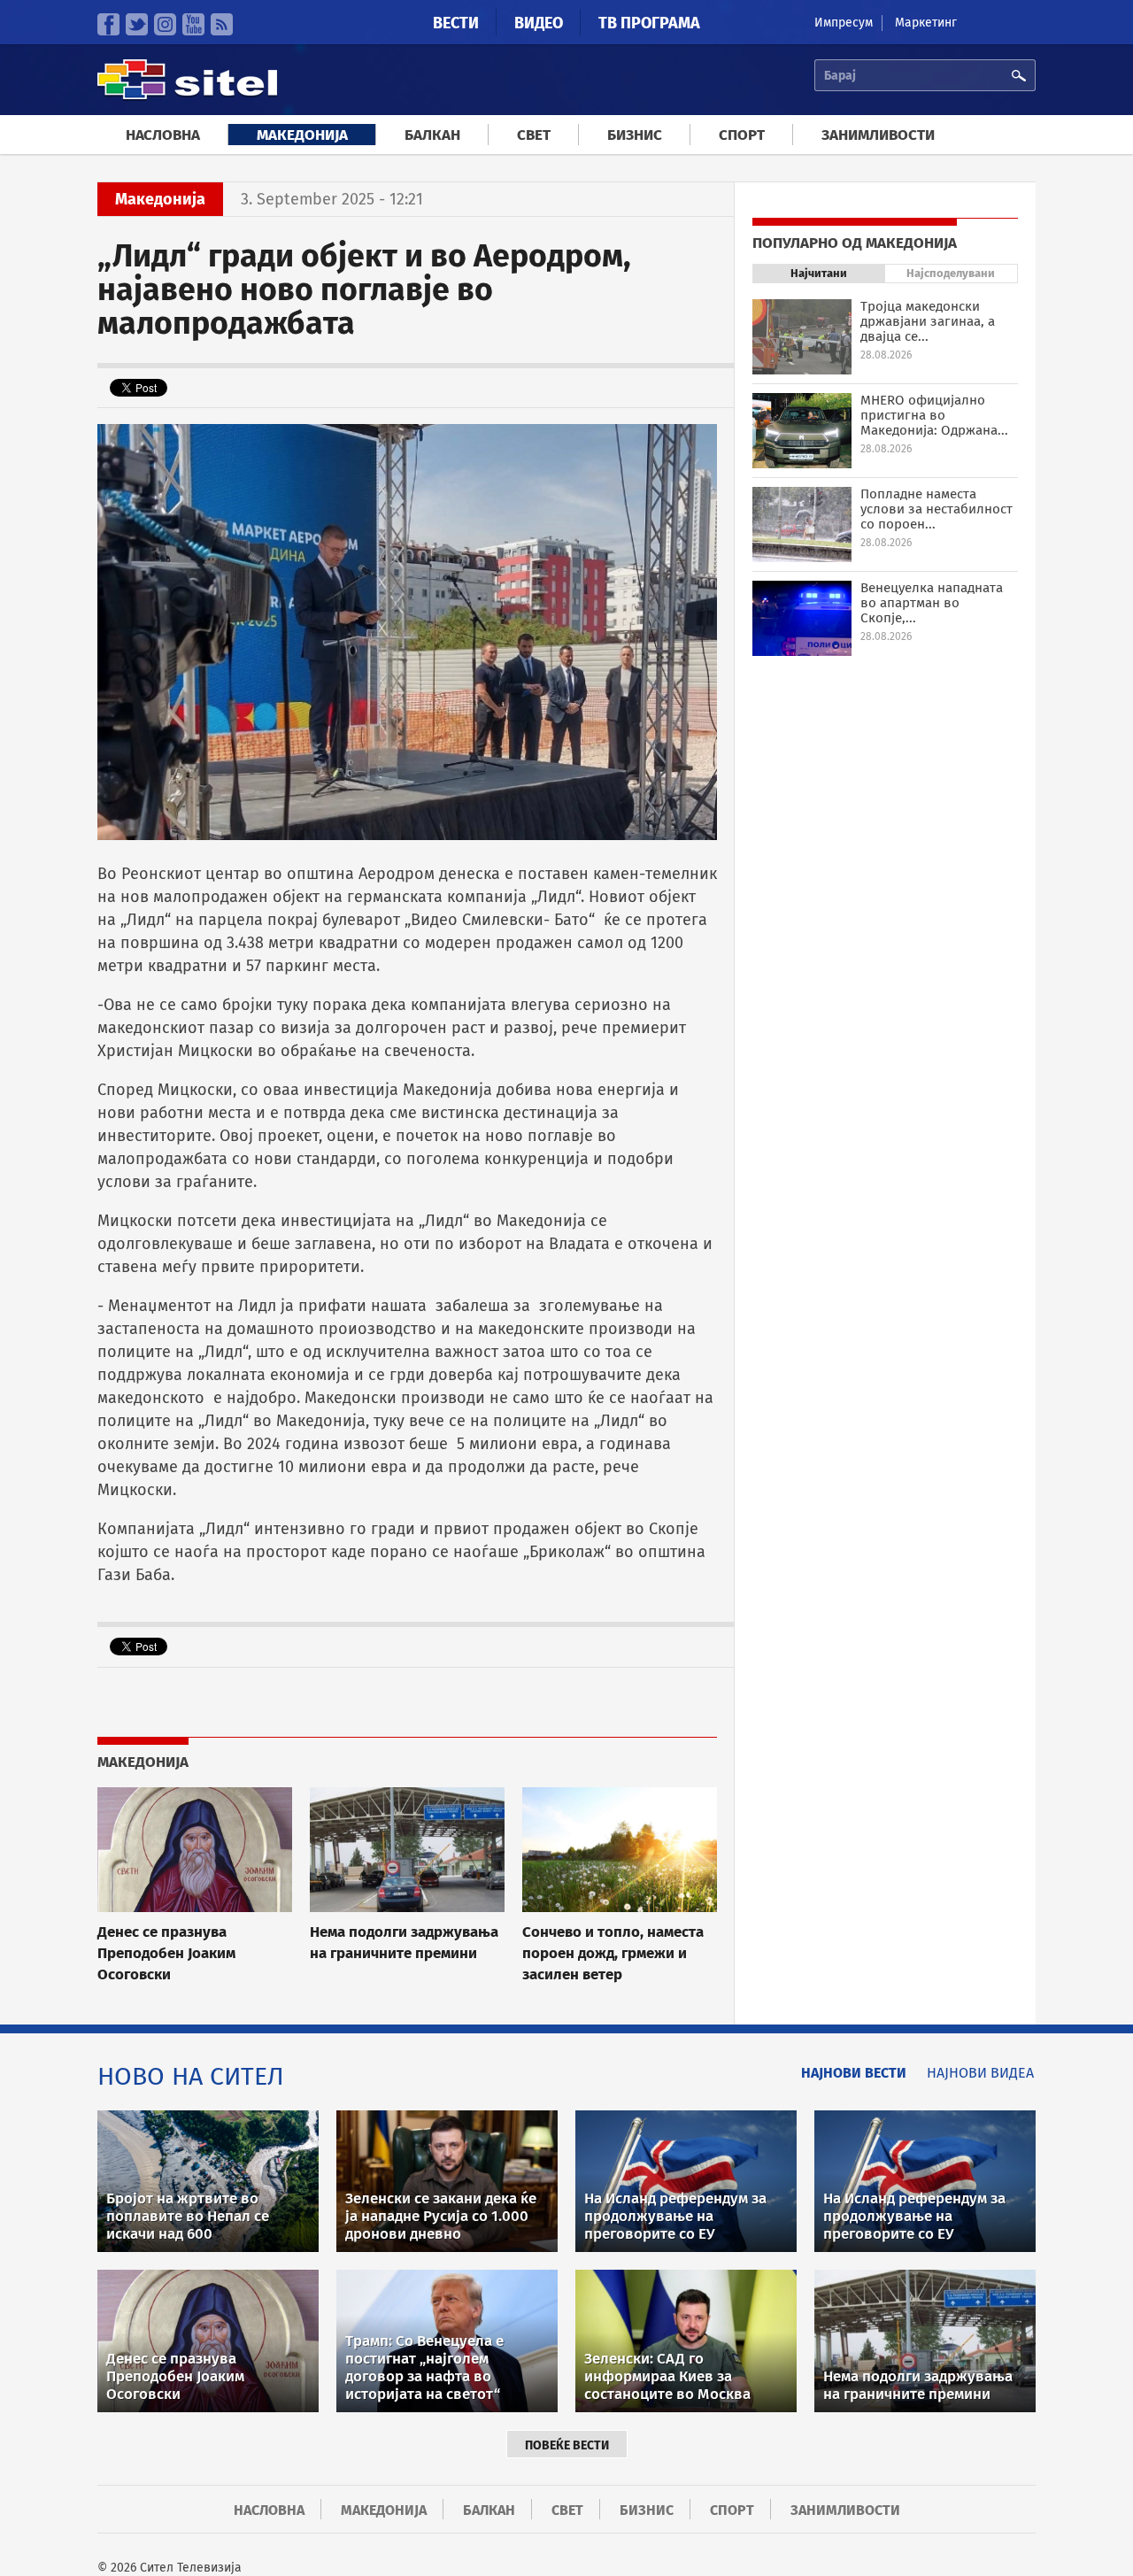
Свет (534, 135)
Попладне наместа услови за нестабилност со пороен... (936, 509)
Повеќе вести (567, 2445)
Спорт (742, 135)
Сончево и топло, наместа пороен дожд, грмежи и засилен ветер (613, 1953)
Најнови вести (854, 2073)
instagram (165, 24)
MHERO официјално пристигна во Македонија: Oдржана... (934, 415)
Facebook (108, 24)
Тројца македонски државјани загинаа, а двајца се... (928, 321)
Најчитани (819, 273)
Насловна (163, 135)
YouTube (193, 24)
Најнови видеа (980, 2073)
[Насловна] (187, 97)
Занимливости (878, 135)
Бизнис (635, 135)
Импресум (844, 23)
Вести (456, 23)
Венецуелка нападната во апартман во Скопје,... (932, 603)
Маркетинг (926, 23)
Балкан (432, 135)
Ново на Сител (191, 2076)
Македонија (302, 135)
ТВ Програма (649, 23)
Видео (539, 23)
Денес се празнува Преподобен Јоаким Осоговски (166, 1953)
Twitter (137, 24)
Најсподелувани (951, 273)
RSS (222, 24)
